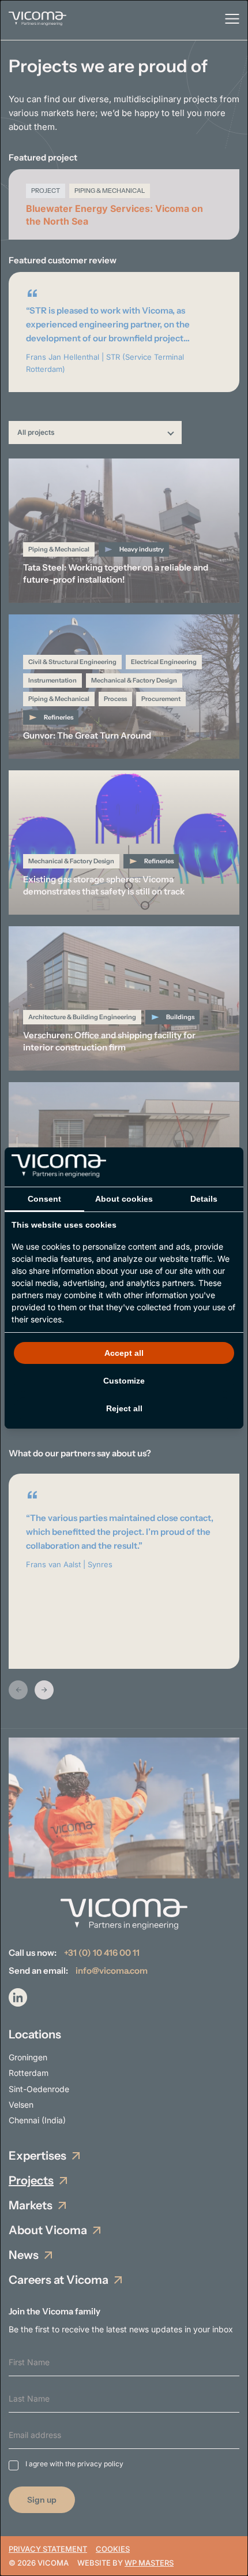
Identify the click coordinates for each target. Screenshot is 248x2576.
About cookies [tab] (124, 1199)
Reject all (124, 1408)
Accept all (124, 1353)
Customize (124, 1381)
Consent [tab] (44, 1199)
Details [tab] (204, 1199)
